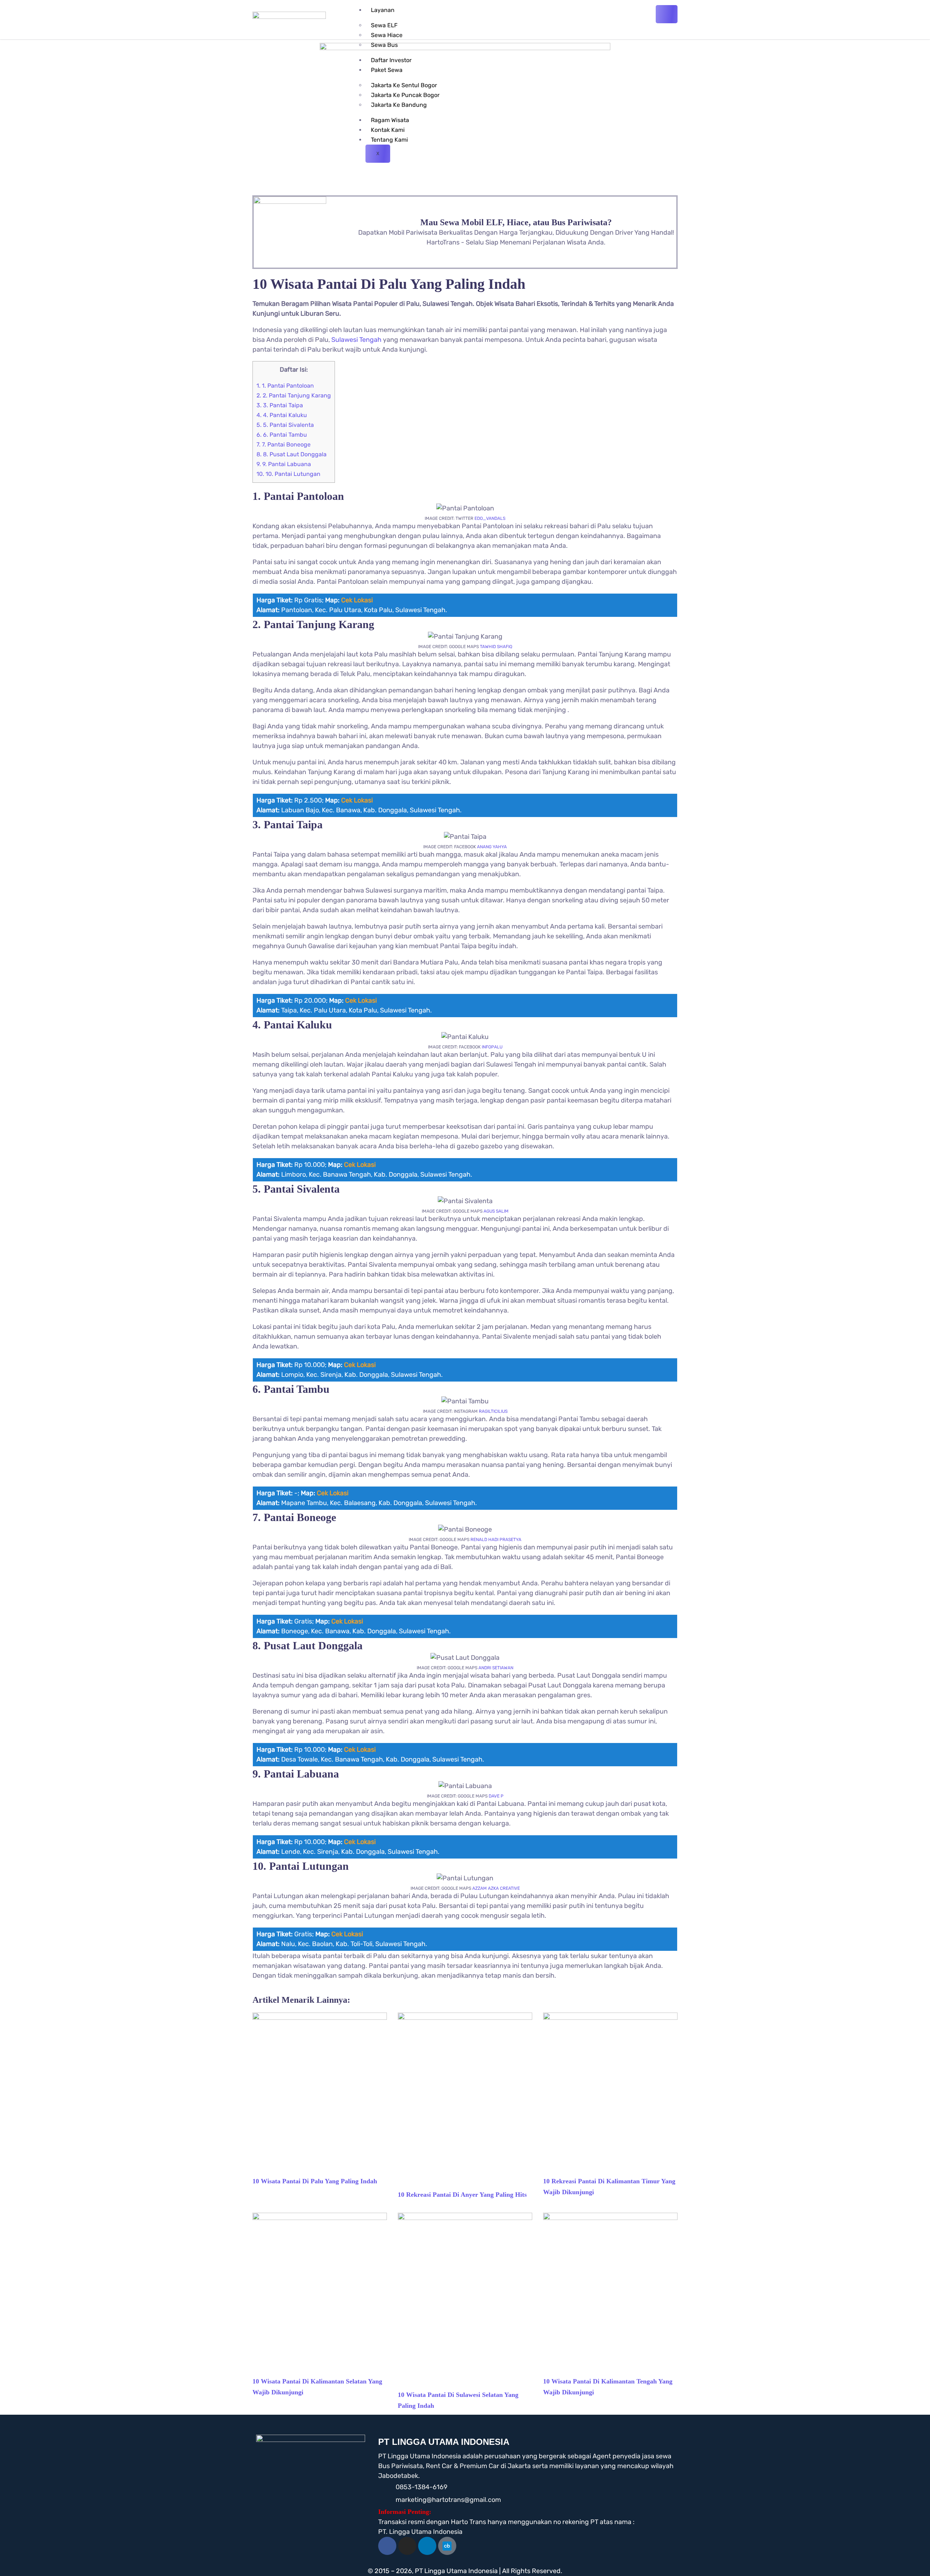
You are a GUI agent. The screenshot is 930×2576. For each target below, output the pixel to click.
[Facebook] (387, 2546)
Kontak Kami (388, 130)
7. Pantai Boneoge (284, 444)
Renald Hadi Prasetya (496, 1540)
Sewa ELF (384, 25)
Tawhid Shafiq (496, 647)
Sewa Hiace (387, 35)
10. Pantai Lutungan (288, 474)
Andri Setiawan (496, 1668)
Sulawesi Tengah (356, 340)
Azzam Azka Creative (496, 1888)
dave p (496, 1796)
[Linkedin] (427, 2546)
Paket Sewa (387, 70)
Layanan (383, 10)
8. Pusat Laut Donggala (292, 454)
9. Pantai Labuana (284, 464)
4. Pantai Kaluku (282, 415)
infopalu (492, 1047)
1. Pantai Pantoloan (285, 386)
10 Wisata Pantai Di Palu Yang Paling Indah (315, 2181)
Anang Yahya (492, 847)
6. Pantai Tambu (282, 435)
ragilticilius (493, 1411)
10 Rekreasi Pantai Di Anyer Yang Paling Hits (462, 2195)
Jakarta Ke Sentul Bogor (404, 85)
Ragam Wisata (390, 120)
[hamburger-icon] (667, 14)
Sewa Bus (384, 45)
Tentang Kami (389, 140)
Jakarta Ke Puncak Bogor (405, 95)
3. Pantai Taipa (280, 405)
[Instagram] (407, 2546)
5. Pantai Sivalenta (285, 425)
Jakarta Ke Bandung (399, 105)
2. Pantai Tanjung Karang (294, 395)
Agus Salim (496, 1211)
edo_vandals (490, 518)
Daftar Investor (391, 60)
